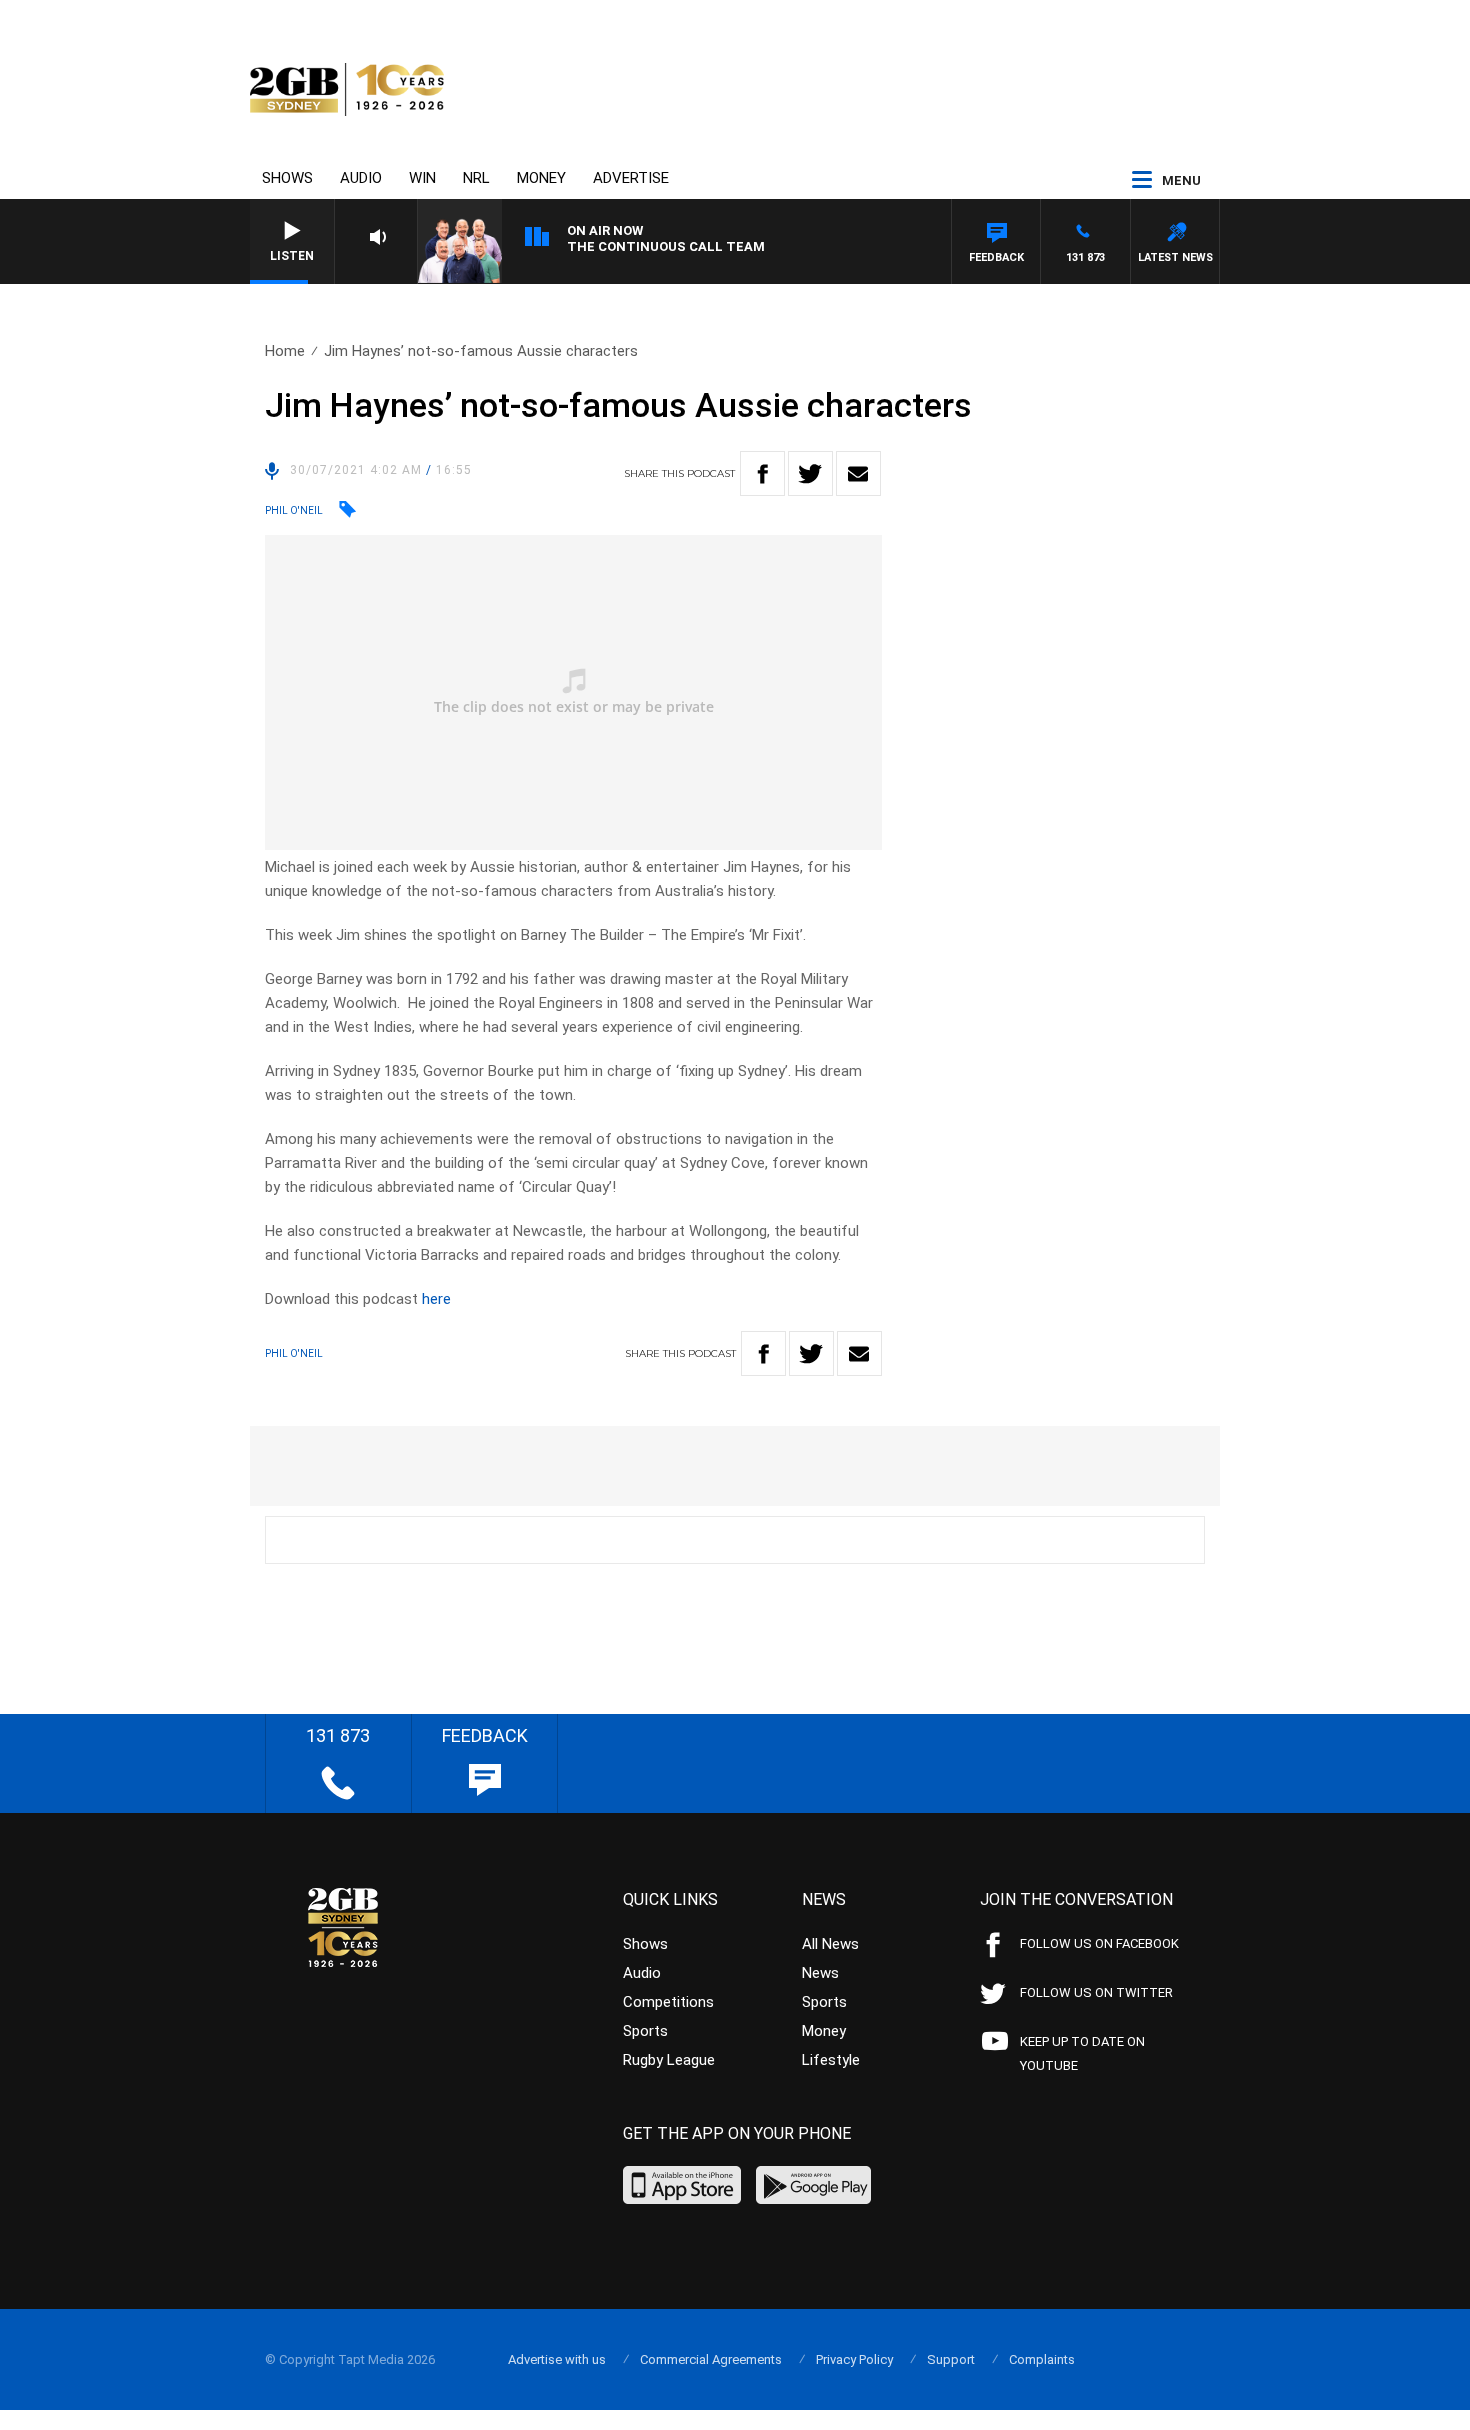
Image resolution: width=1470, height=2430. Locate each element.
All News (830, 1944)
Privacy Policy (854, 2359)
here (436, 1299)
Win (422, 178)
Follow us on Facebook (1099, 1943)
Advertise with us (557, 2359)
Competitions (668, 2002)
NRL (476, 178)
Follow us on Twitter (1096, 1992)
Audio (361, 178)
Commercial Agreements (711, 2359)
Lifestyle (831, 2060)
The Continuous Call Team (666, 246)
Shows (287, 178)
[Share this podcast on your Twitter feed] (810, 473)
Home (285, 351)
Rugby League (669, 2060)
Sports (645, 2031)
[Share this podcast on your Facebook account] (762, 473)
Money (541, 178)
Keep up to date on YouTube (1082, 2053)
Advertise (631, 178)
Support (951, 2359)
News (820, 1973)
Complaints (1042, 2359)
